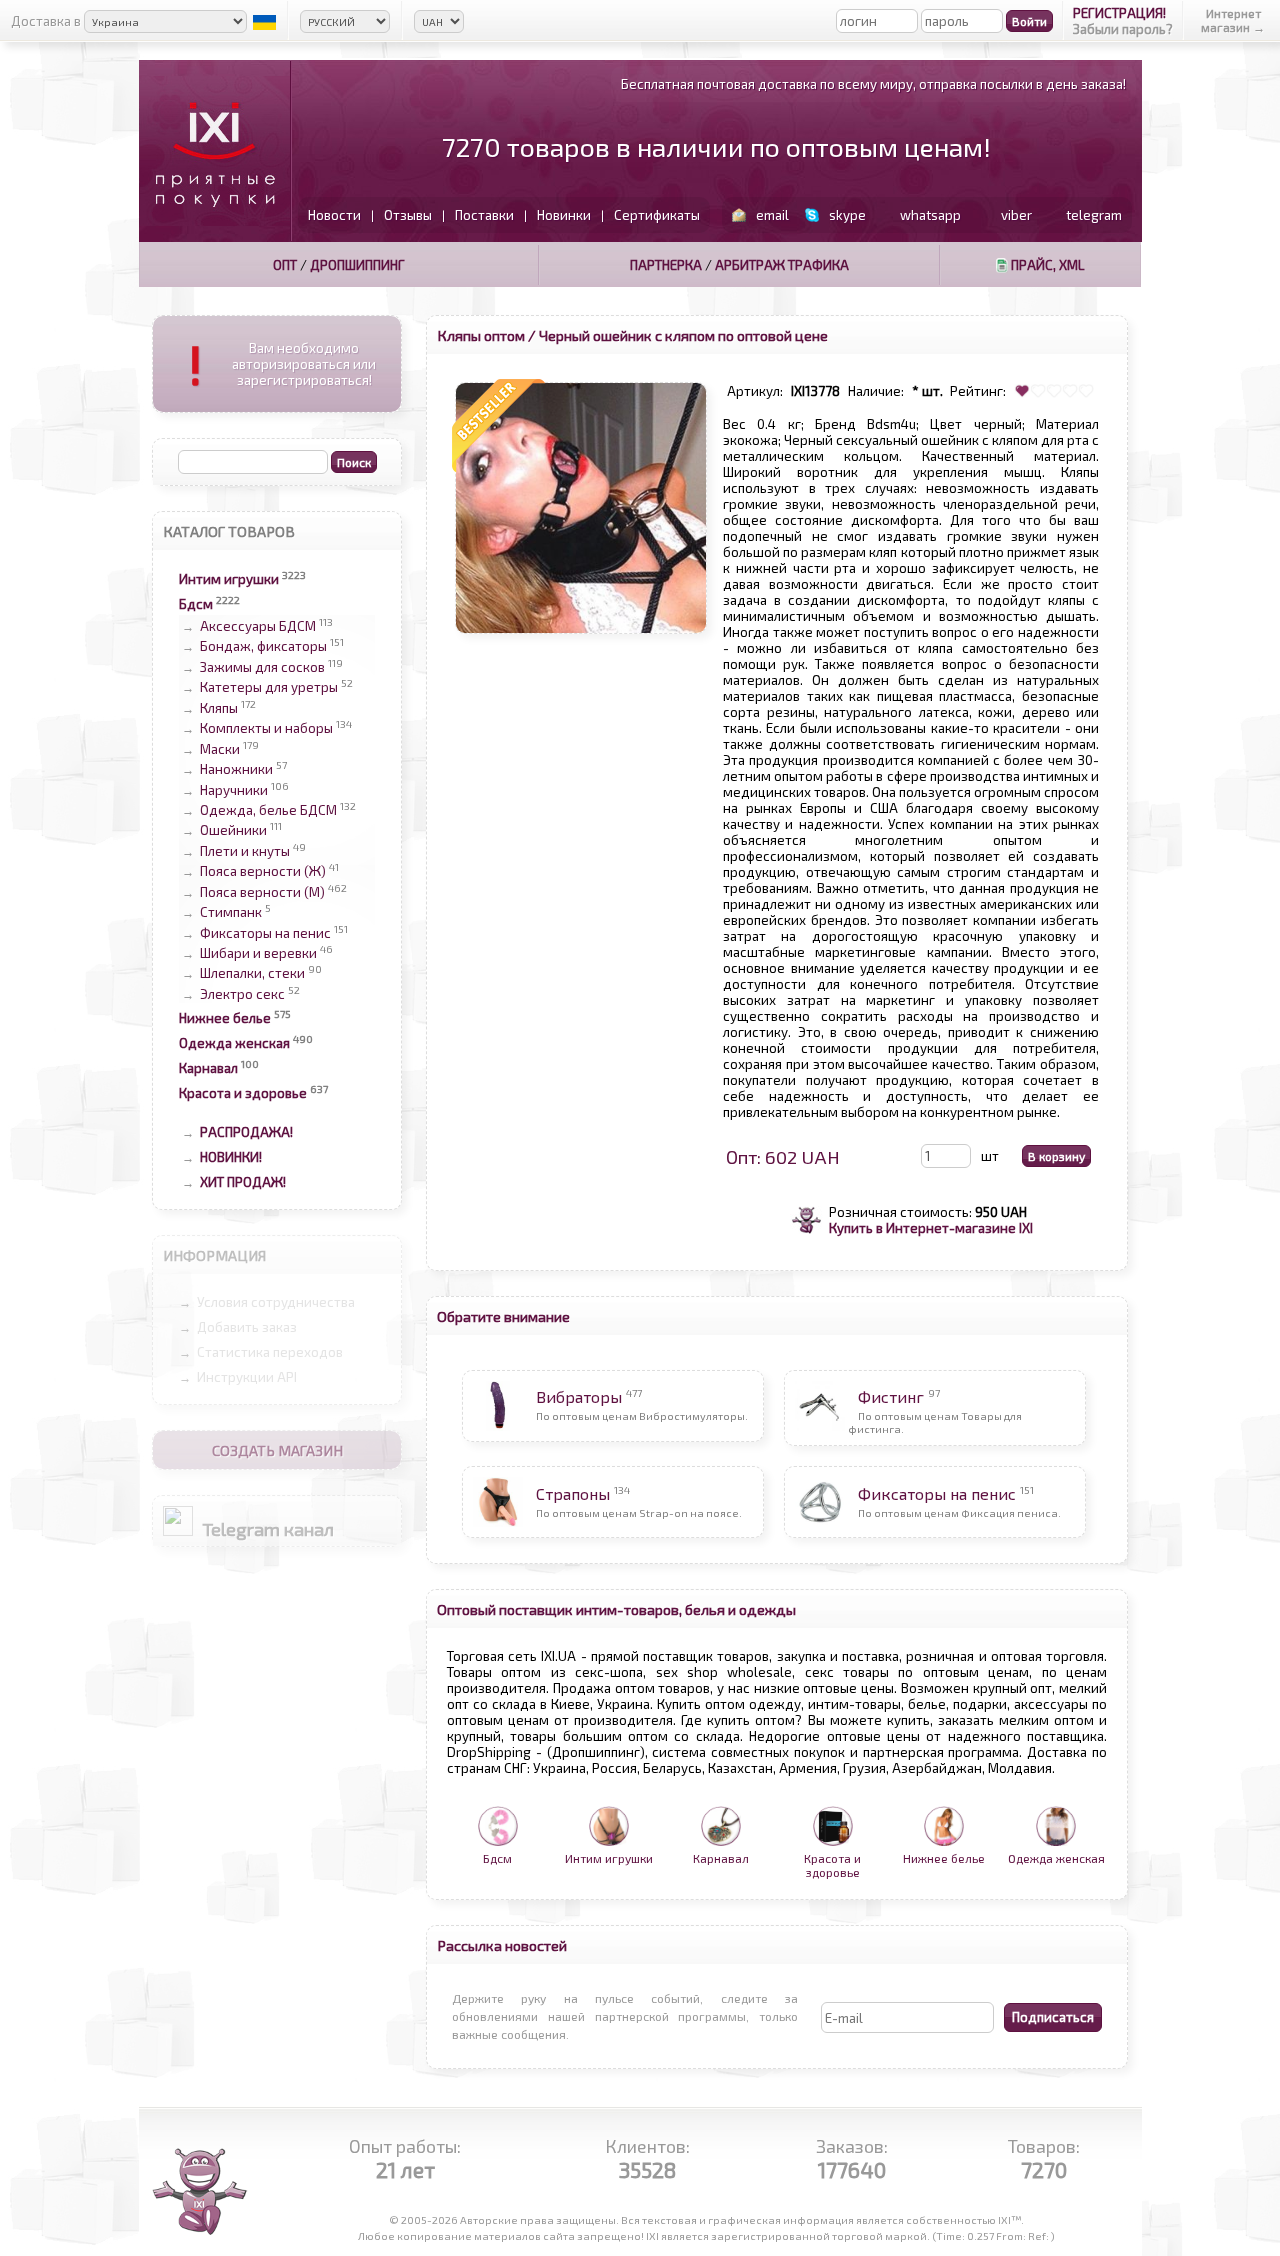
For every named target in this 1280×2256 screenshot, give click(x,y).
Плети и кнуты (245, 851)
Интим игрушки (229, 579)
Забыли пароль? (1123, 29)
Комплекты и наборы (266, 729)
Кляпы (219, 708)
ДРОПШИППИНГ (357, 265)
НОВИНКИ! (231, 1157)
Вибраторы (579, 1396)
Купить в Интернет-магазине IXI (931, 1228)
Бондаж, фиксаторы (263, 647)
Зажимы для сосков (262, 667)
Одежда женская (234, 1043)
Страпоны (573, 1493)
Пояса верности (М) (262, 892)
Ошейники (233, 831)
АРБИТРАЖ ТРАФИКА (782, 265)
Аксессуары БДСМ (258, 626)
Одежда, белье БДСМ (268, 810)
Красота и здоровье (243, 1093)
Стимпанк (231, 913)
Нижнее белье (225, 1018)
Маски (220, 749)
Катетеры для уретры (269, 688)
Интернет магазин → (1233, 20)
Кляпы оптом (481, 335)
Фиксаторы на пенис (265, 933)
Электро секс (242, 994)
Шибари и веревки (258, 953)
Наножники (236, 770)
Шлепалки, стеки (252, 974)
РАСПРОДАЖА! (246, 1132)
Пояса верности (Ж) (263, 872)
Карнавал (208, 1068)
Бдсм (196, 604)
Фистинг (891, 1396)
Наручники (234, 790)
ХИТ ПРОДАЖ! (243, 1182)
